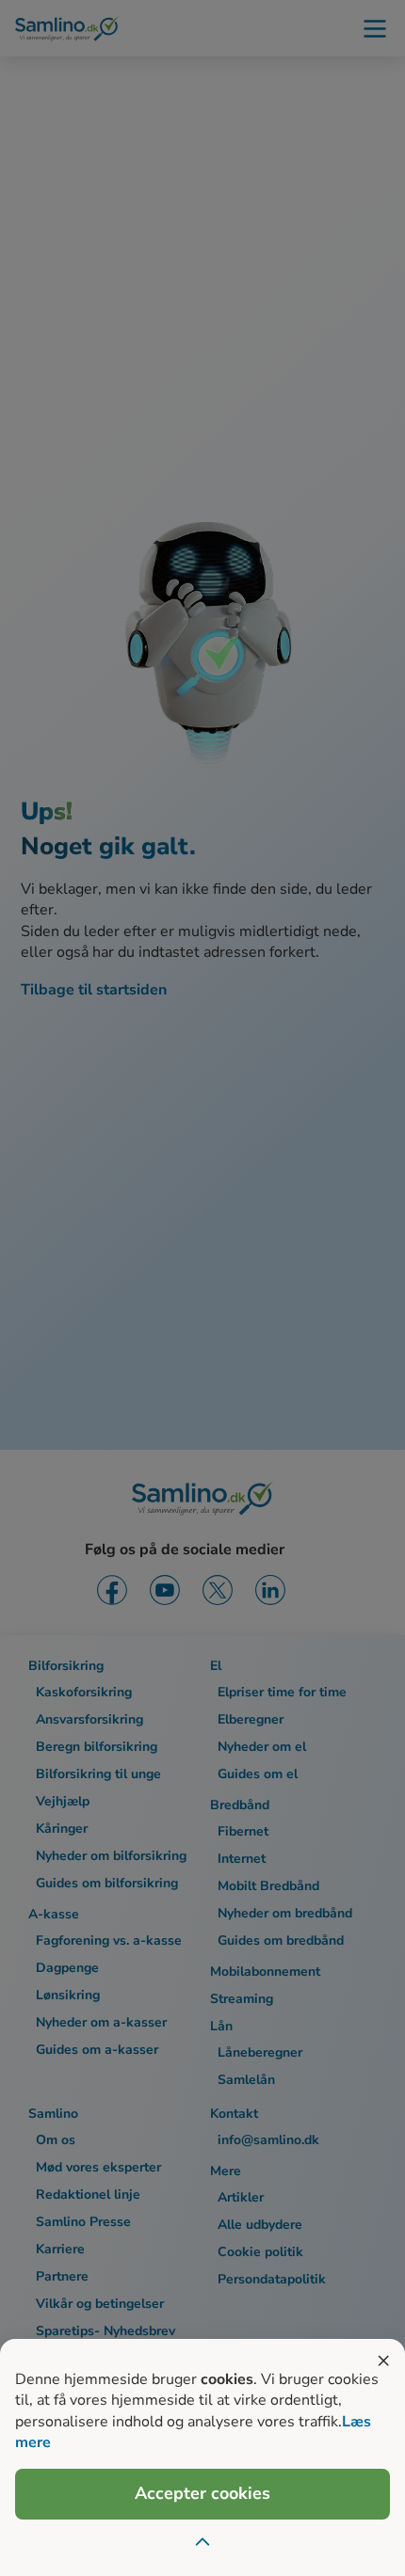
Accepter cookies (202, 2493)
